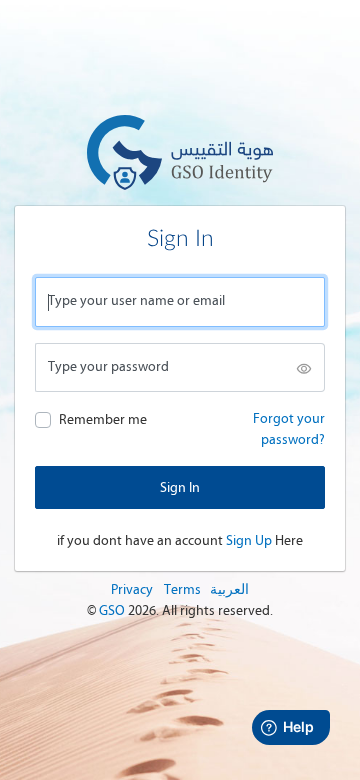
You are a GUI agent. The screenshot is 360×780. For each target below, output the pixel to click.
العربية (229, 589)
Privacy (132, 589)
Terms (182, 589)
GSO (113, 610)
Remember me (103, 419)
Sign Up (249, 540)
